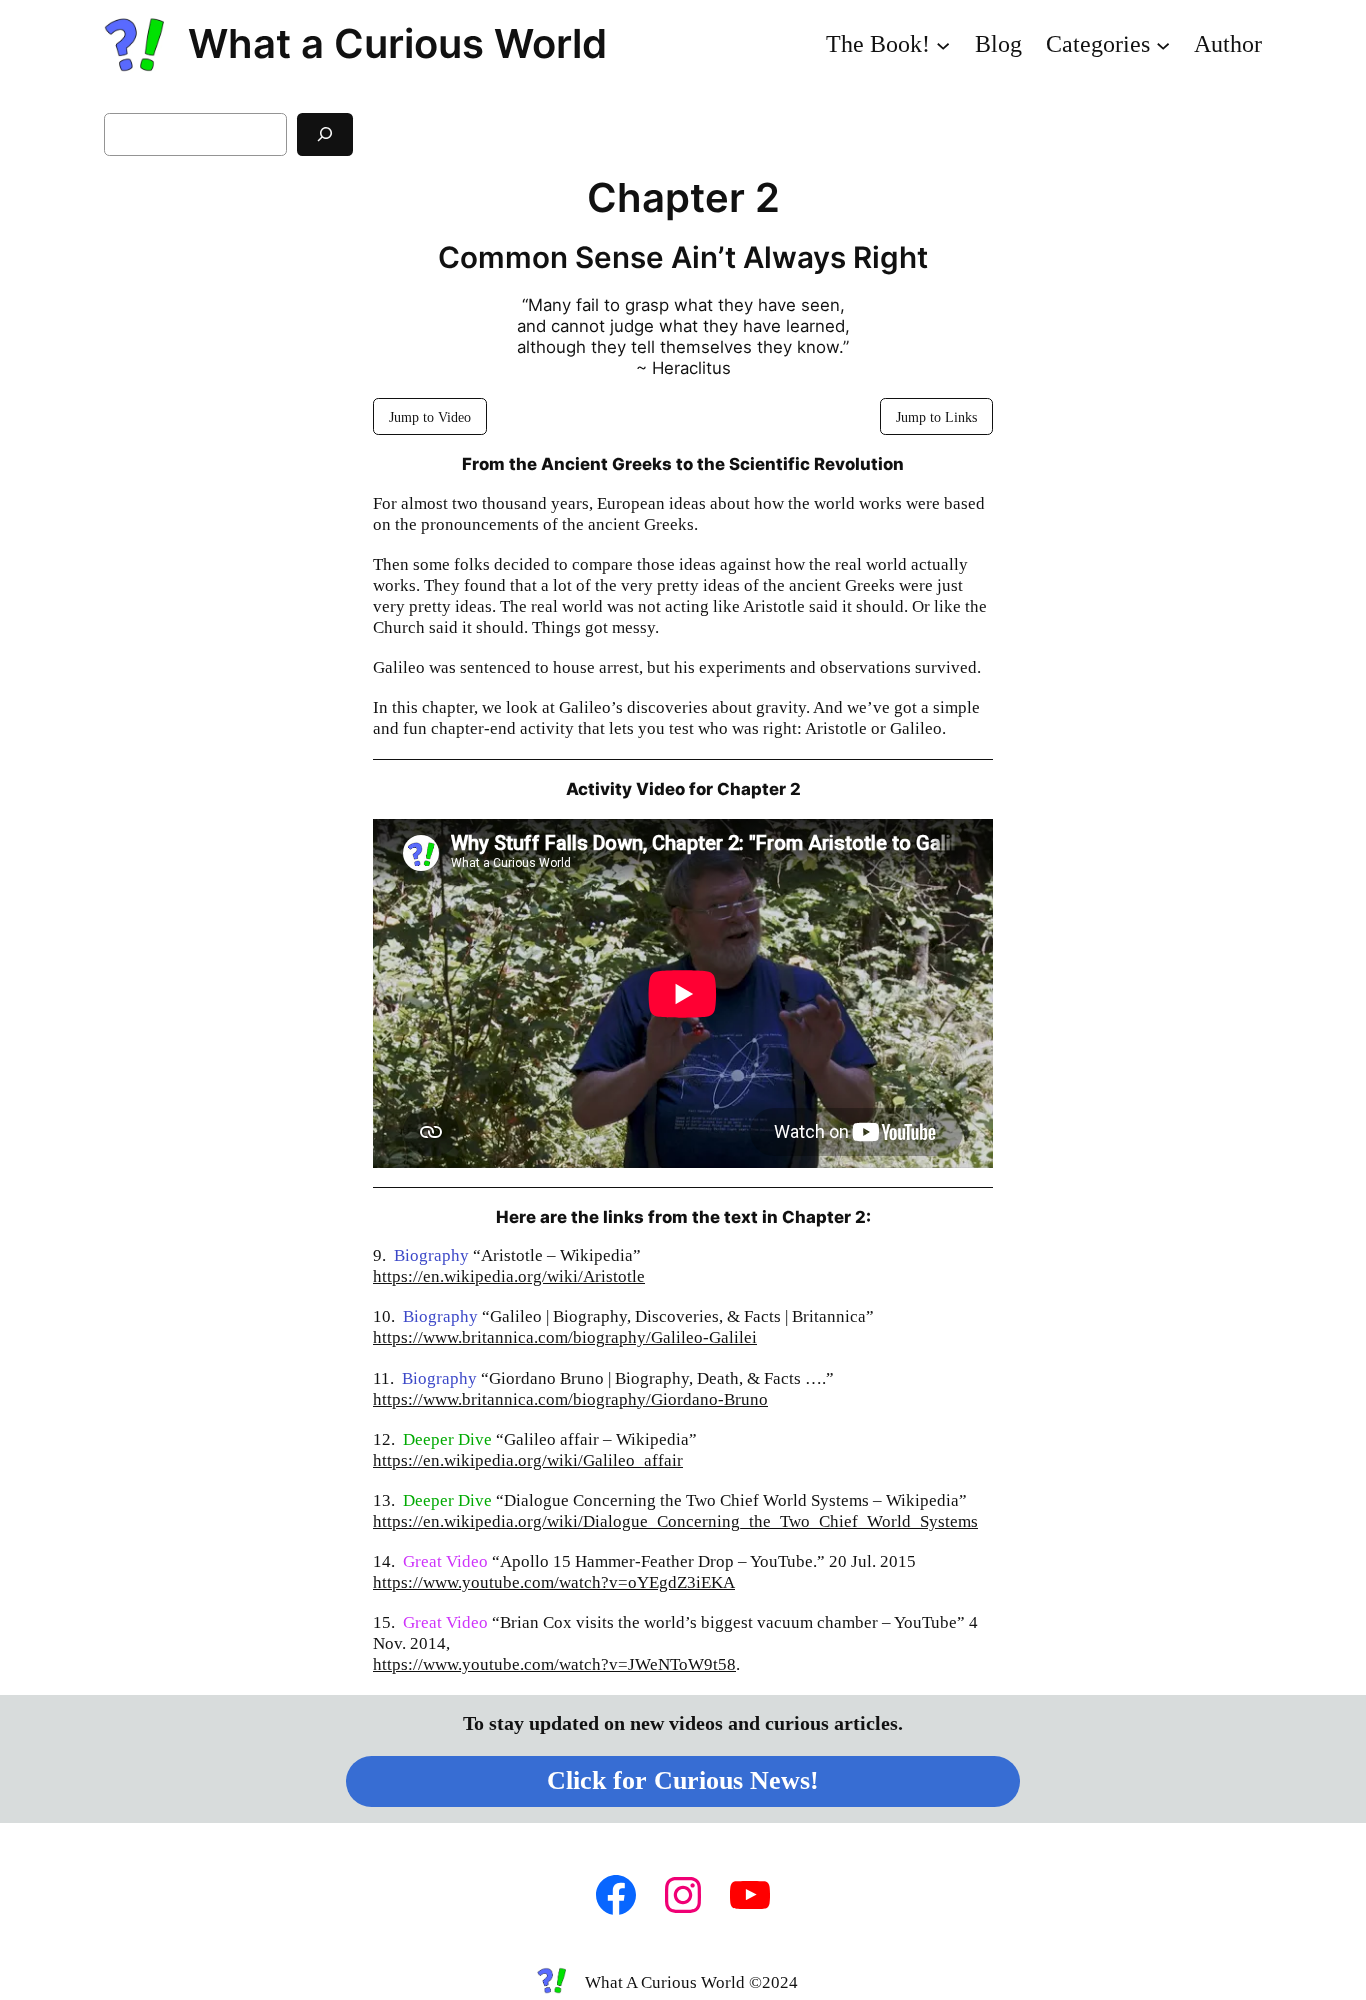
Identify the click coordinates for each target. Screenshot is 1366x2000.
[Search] (325, 134)
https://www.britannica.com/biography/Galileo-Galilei (565, 1337)
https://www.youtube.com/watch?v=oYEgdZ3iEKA (554, 1582)
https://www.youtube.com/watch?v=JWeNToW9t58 (554, 1664)
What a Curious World (397, 43)
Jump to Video (430, 417)
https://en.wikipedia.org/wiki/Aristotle (509, 1276)
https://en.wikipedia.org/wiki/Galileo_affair (528, 1460)
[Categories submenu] (1163, 44)
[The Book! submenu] (943, 44)
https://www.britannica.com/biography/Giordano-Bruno (570, 1399)
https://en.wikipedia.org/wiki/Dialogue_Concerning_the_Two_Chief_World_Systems (675, 1521)
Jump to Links (936, 417)
